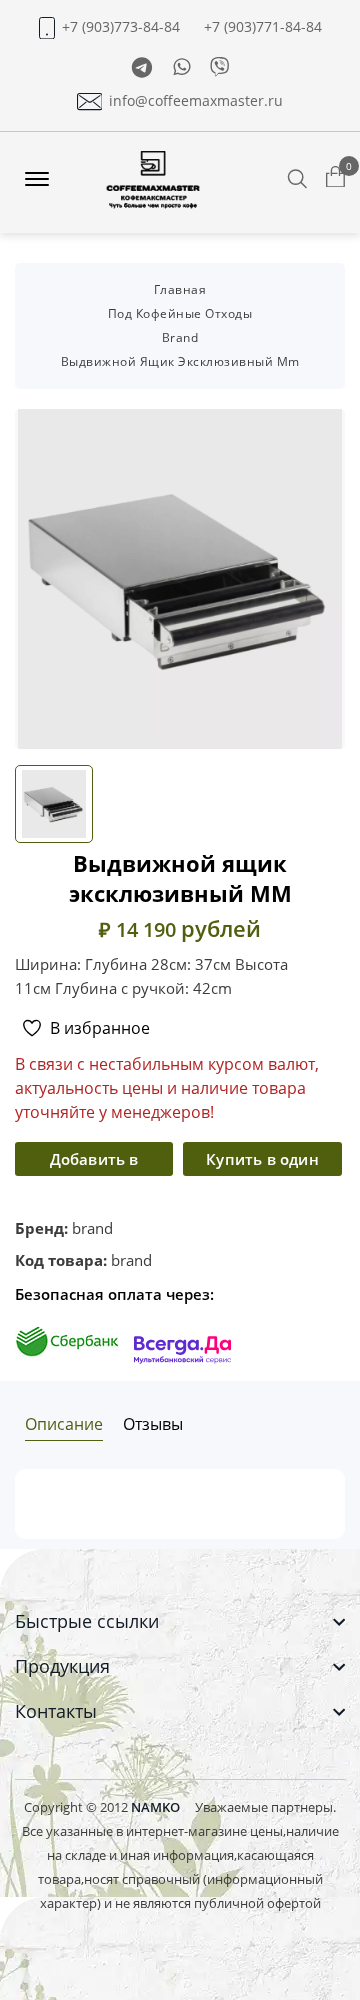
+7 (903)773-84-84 (121, 27)
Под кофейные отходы (180, 313)
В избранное (100, 1028)
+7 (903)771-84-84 (263, 27)
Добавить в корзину (94, 1162)
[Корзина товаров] (335, 178)
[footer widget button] (180, 1621)
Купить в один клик (262, 1162)
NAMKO (155, 1807)
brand (180, 337)
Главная (180, 289)
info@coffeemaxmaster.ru (196, 101)
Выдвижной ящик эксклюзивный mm (180, 361)
